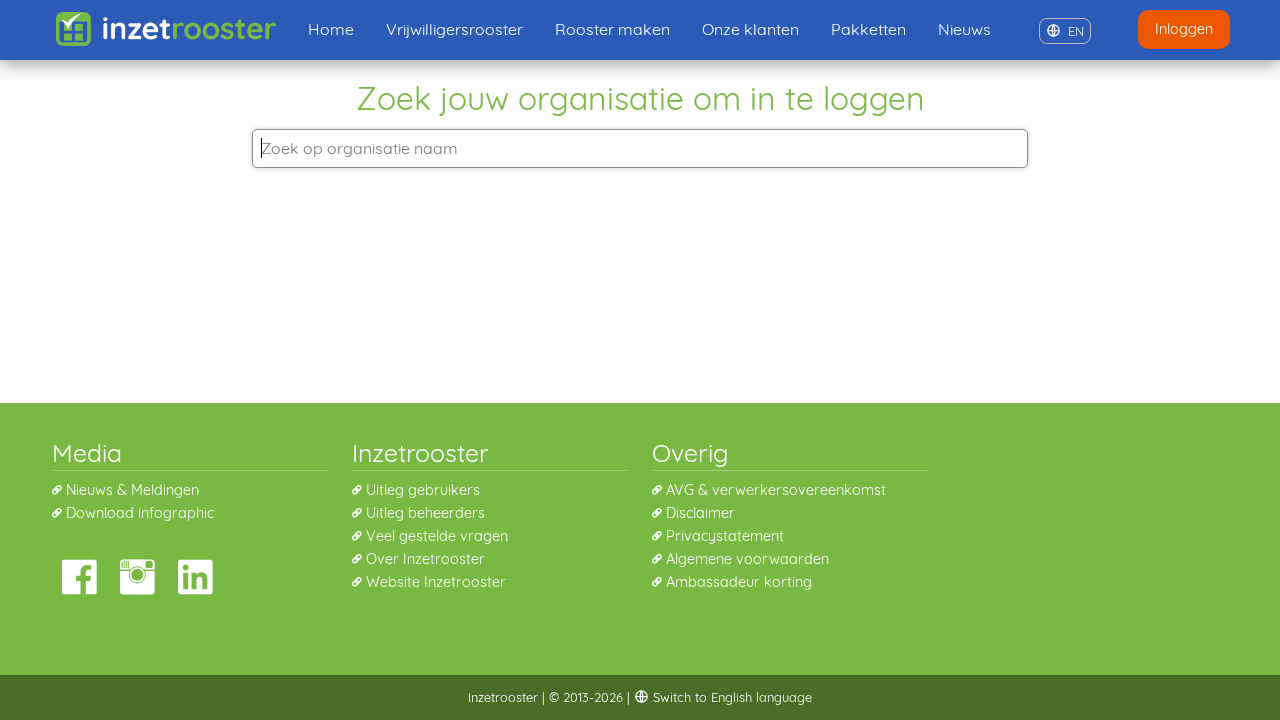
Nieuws (964, 29)
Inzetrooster (503, 697)
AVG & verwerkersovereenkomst (776, 490)
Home (331, 29)
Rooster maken (612, 29)
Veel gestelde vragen (437, 536)
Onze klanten (750, 29)
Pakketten (868, 29)
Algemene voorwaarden (747, 559)
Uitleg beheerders (425, 513)
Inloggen (1184, 29)
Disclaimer (700, 513)
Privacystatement (725, 536)
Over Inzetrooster (425, 559)
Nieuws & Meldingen (132, 490)
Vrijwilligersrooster (454, 29)
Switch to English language (730, 697)
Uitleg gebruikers (423, 490)
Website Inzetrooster (436, 582)
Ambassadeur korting (739, 582)
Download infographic (140, 513)
